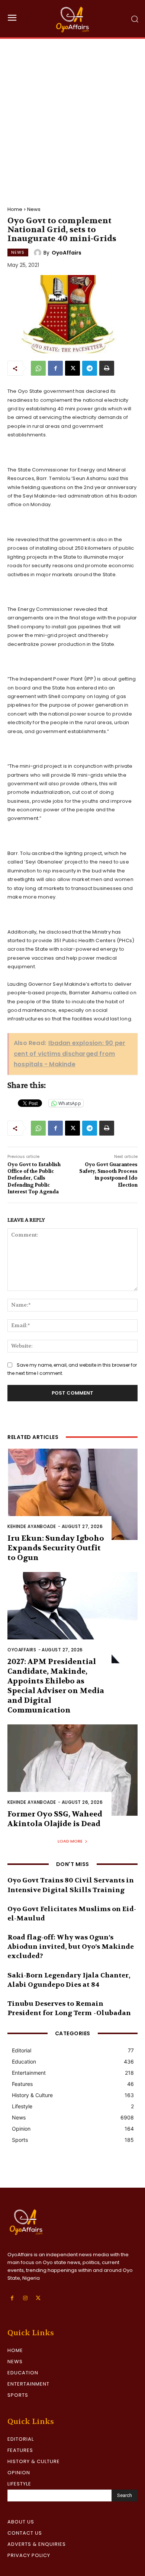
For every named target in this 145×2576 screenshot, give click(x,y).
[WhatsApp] (38, 368)
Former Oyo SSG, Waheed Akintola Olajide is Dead (55, 1819)
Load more (70, 1841)
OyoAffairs (67, 253)
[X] (72, 368)
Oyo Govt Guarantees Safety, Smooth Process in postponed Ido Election (108, 1175)
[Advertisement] (72, 115)
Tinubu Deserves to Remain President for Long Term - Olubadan (69, 2008)
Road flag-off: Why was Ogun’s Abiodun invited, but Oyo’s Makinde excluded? (71, 1947)
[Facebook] (55, 368)
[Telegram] (90, 368)
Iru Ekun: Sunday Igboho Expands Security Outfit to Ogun (56, 1548)
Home (15, 209)
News (34, 209)
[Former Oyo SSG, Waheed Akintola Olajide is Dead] (72, 1770)
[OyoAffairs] (39, 253)
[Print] (107, 368)
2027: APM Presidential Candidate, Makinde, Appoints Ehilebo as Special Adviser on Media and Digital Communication (56, 1686)
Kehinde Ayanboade (32, 1526)
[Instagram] (25, 2298)
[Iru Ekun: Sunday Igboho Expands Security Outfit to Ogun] (72, 1494)
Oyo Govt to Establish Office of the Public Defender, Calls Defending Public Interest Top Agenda (34, 1178)
